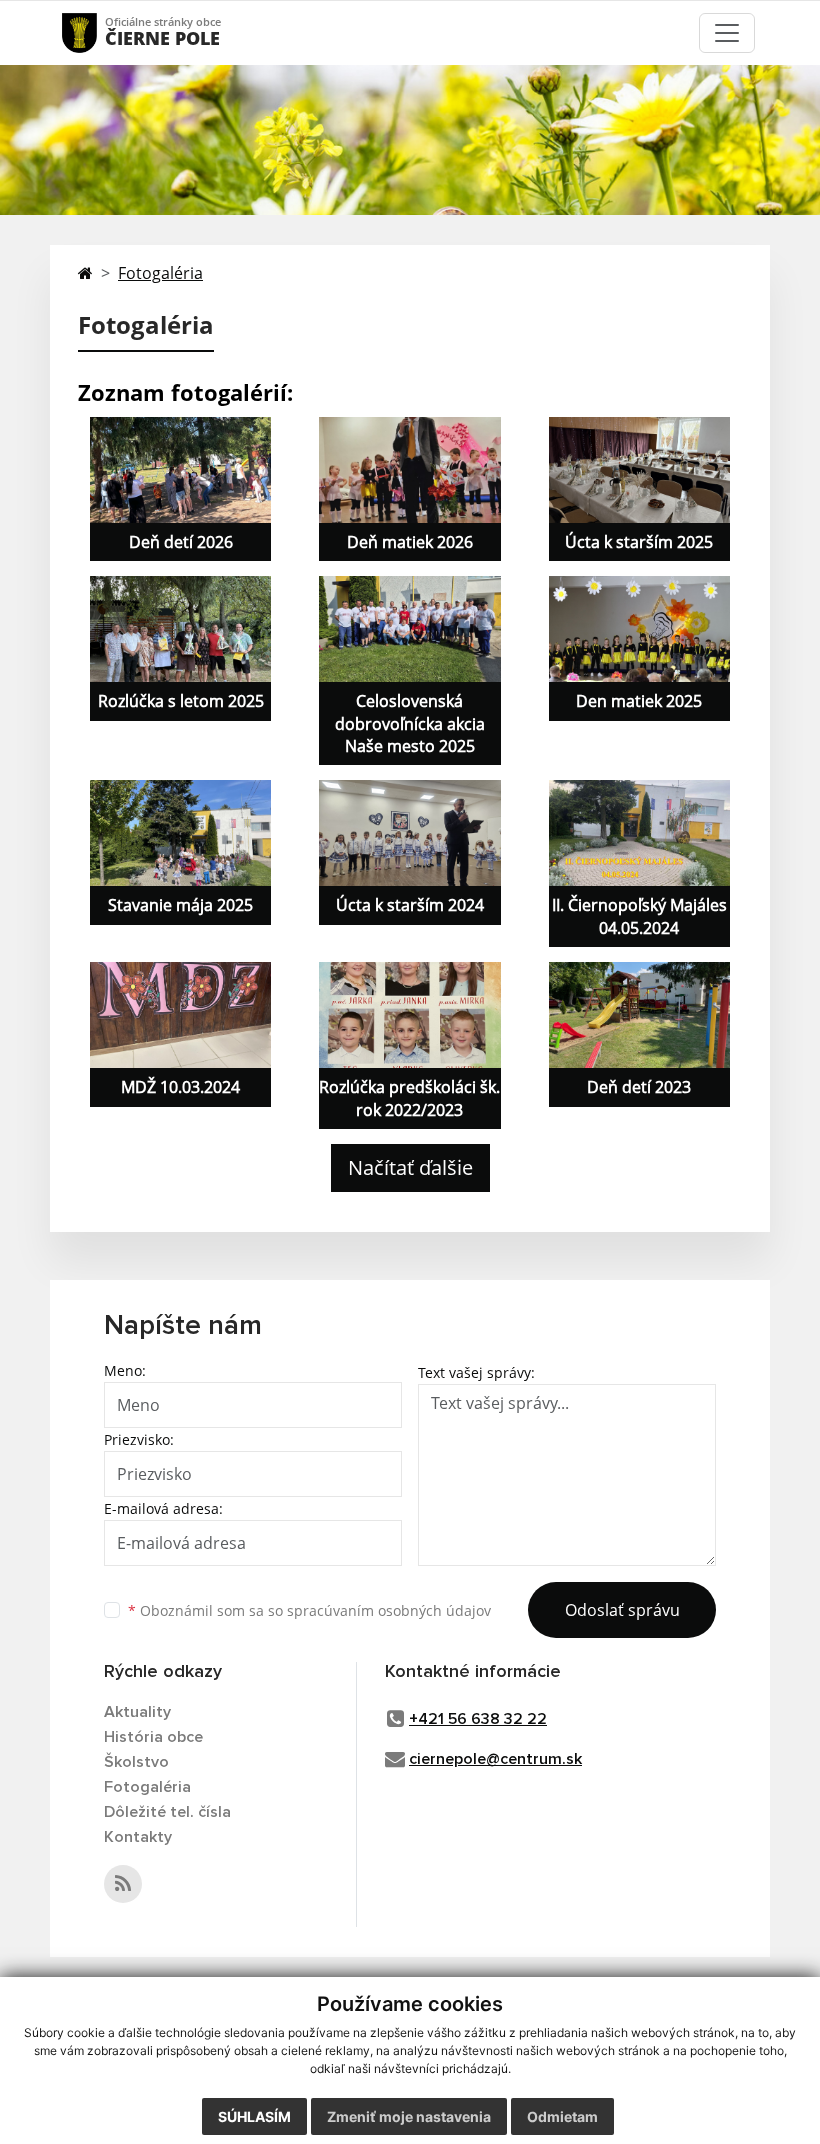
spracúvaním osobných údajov (389, 1610)
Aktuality (137, 1712)
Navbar (98, 32)
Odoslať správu (622, 1610)
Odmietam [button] (562, 2116)
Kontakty (138, 1837)
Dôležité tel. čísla (167, 1812)
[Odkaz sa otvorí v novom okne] (123, 1884)
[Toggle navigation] (727, 33)
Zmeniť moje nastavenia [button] (409, 2116)
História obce (153, 1737)
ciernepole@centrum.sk (495, 1759)
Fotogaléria (160, 273)
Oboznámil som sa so (309, 1610)
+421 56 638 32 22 (478, 1719)
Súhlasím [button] (254, 2116)
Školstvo (136, 1762)
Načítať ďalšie (410, 1167)
